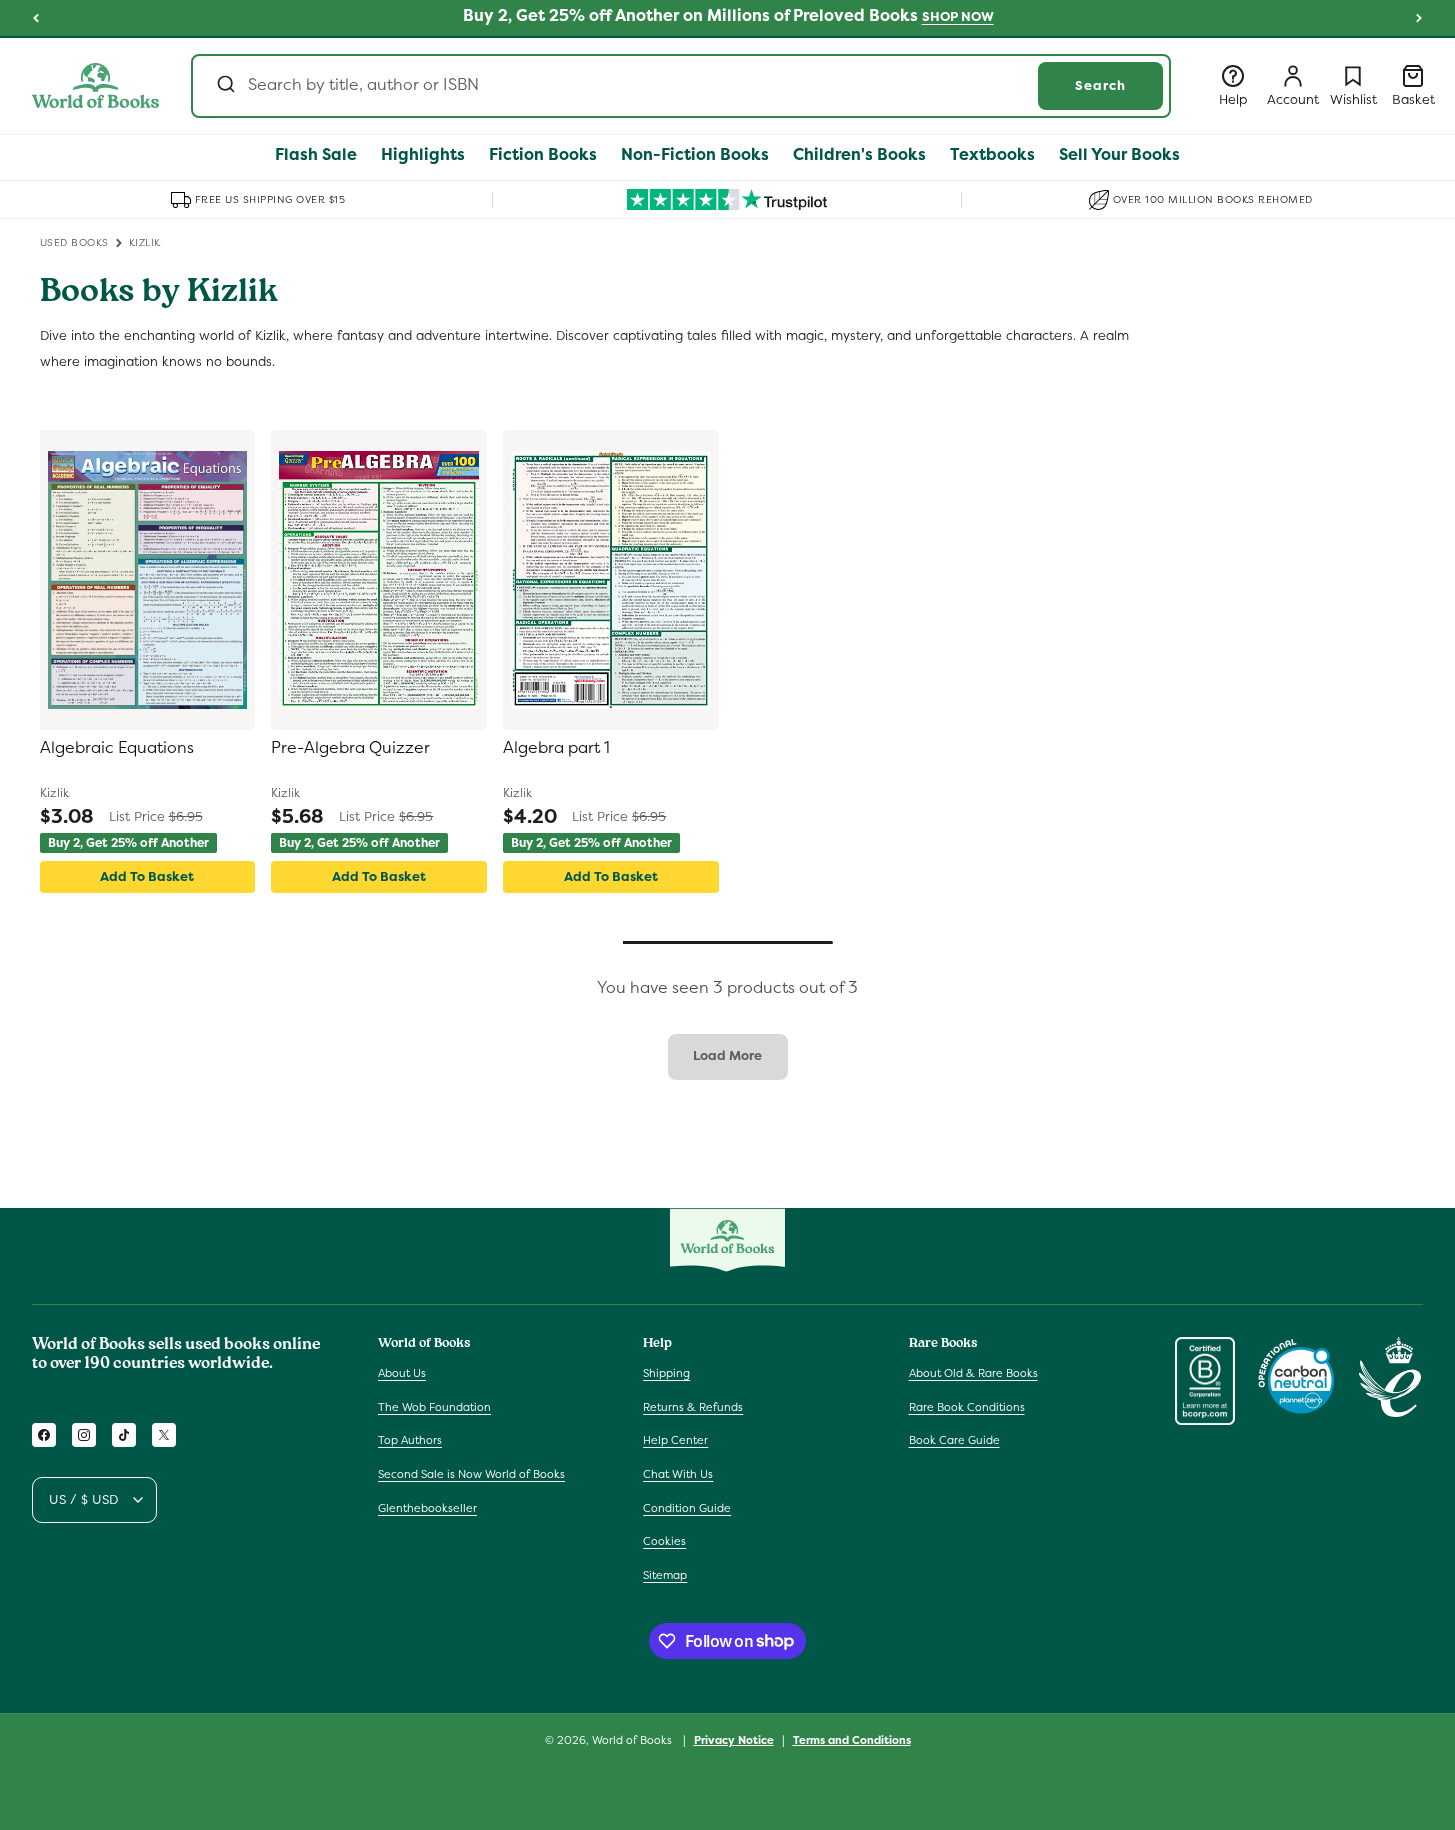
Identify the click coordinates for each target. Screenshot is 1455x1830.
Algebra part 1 (556, 748)
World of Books (633, 1740)
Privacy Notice (734, 1739)
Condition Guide (687, 1508)
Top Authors (410, 1441)
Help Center (675, 1441)
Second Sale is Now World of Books (471, 1474)
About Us (402, 1373)
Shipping (666, 1373)
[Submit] (224, 86)
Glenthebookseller (427, 1508)
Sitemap (665, 1575)
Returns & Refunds (693, 1407)
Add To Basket (147, 876)
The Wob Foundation (434, 1407)
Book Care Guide (954, 1441)
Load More (727, 1055)
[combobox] (681, 86)
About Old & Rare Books (973, 1373)
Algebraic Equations (117, 748)
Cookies (664, 1541)
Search (1100, 85)
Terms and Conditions (852, 1739)
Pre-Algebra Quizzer (350, 748)
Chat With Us (678, 1474)
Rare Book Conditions (967, 1407)
